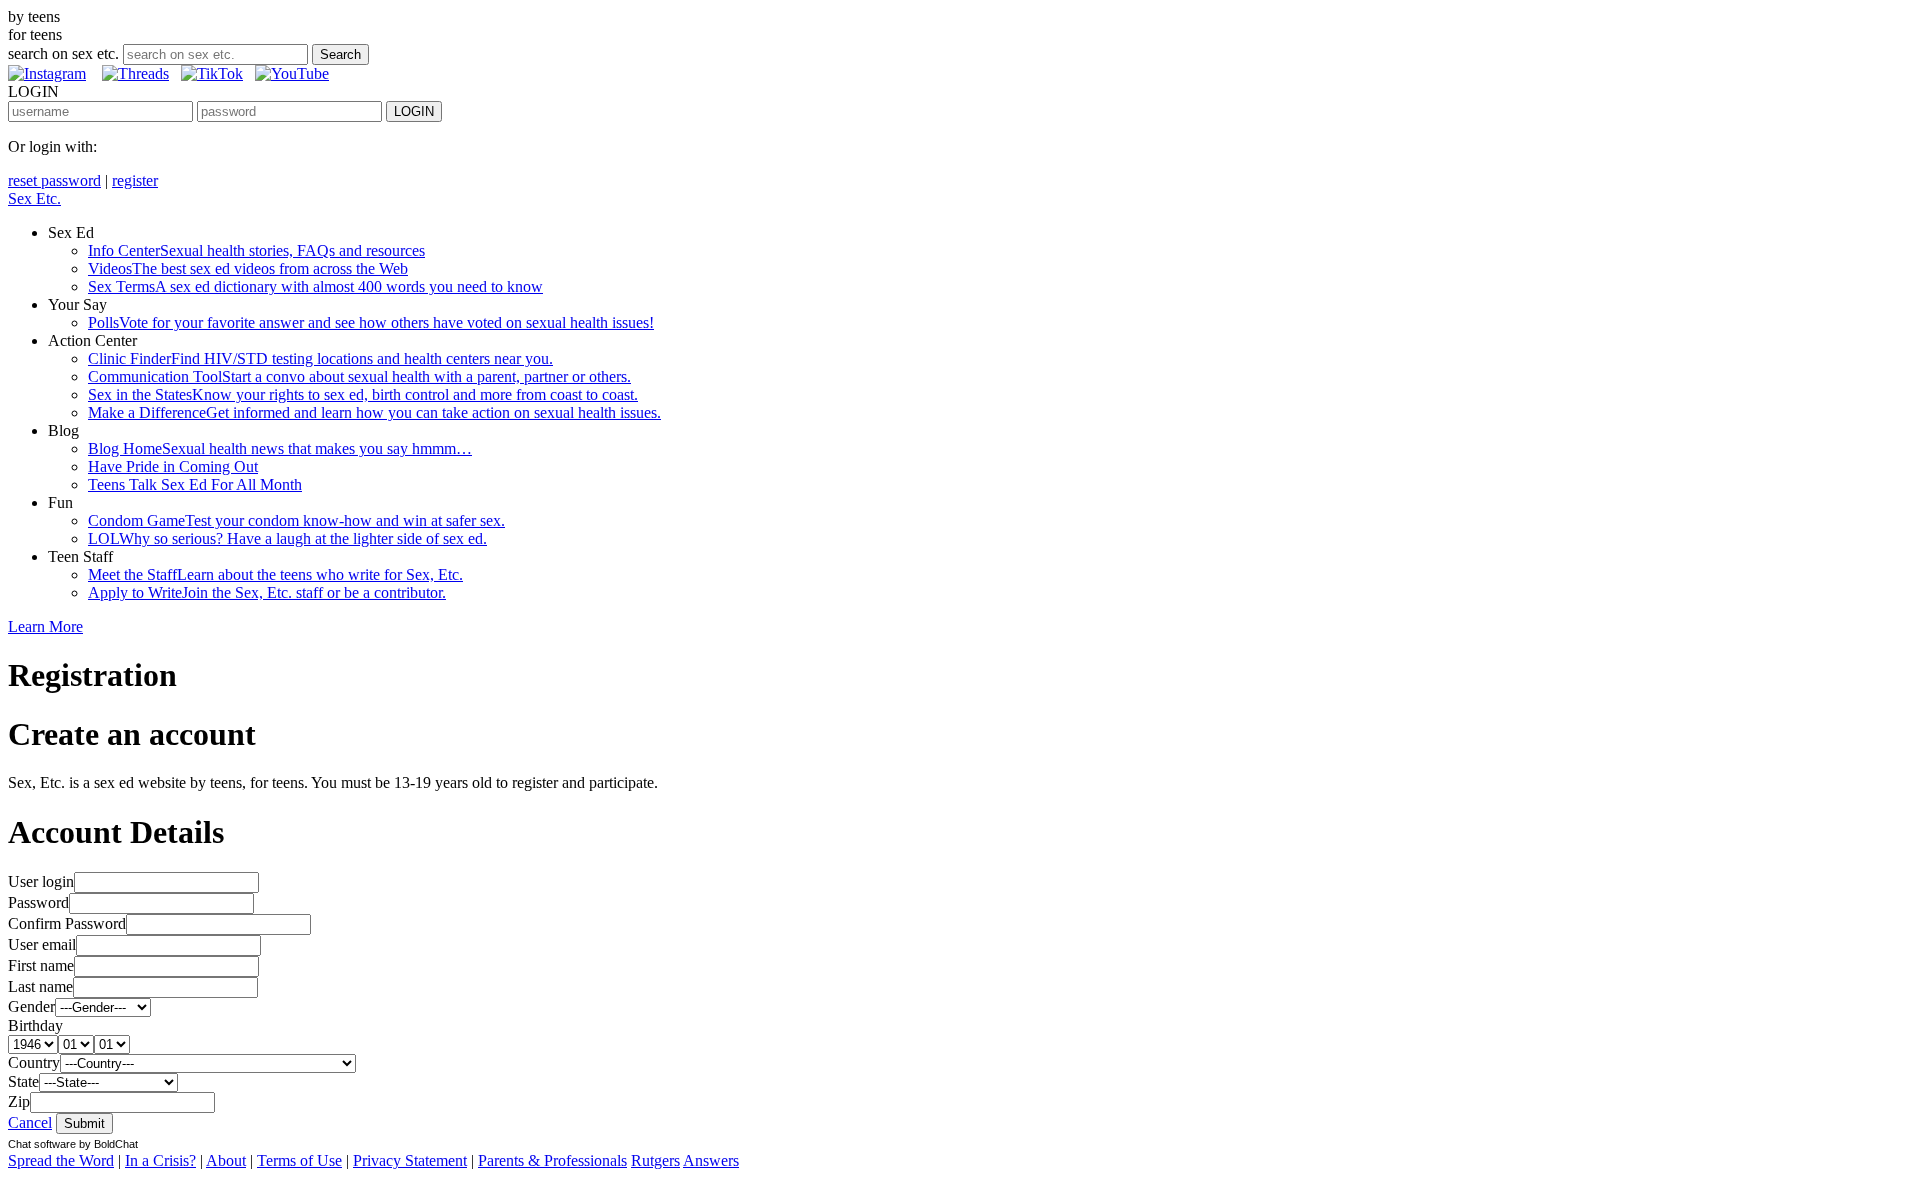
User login (41, 881)
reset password (54, 180)
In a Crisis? (160, 1160)
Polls (371, 322)
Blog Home (280, 448)
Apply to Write (267, 592)
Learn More (45, 626)
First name (41, 965)
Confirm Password (67, 923)
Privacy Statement (410, 1160)
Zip (19, 1101)
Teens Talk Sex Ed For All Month (195, 484)
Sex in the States (363, 394)
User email (42, 944)
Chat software (42, 1144)
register (135, 180)
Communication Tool (359, 376)
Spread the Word (61, 1160)
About (226, 1160)
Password (38, 902)
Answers (711, 1160)
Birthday (35, 1025)
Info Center (256, 250)
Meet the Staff (275, 574)
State (23, 1081)
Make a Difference (374, 412)
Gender (31, 1006)
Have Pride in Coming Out (173, 466)
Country (34, 1062)
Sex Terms (315, 286)
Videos (248, 268)
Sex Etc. (34, 198)
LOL (287, 538)
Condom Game (296, 520)
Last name (40, 986)
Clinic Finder (320, 358)
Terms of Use (299, 1160)
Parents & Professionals (552, 1160)
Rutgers (655, 1160)
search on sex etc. (63, 53)
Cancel (30, 1122)
